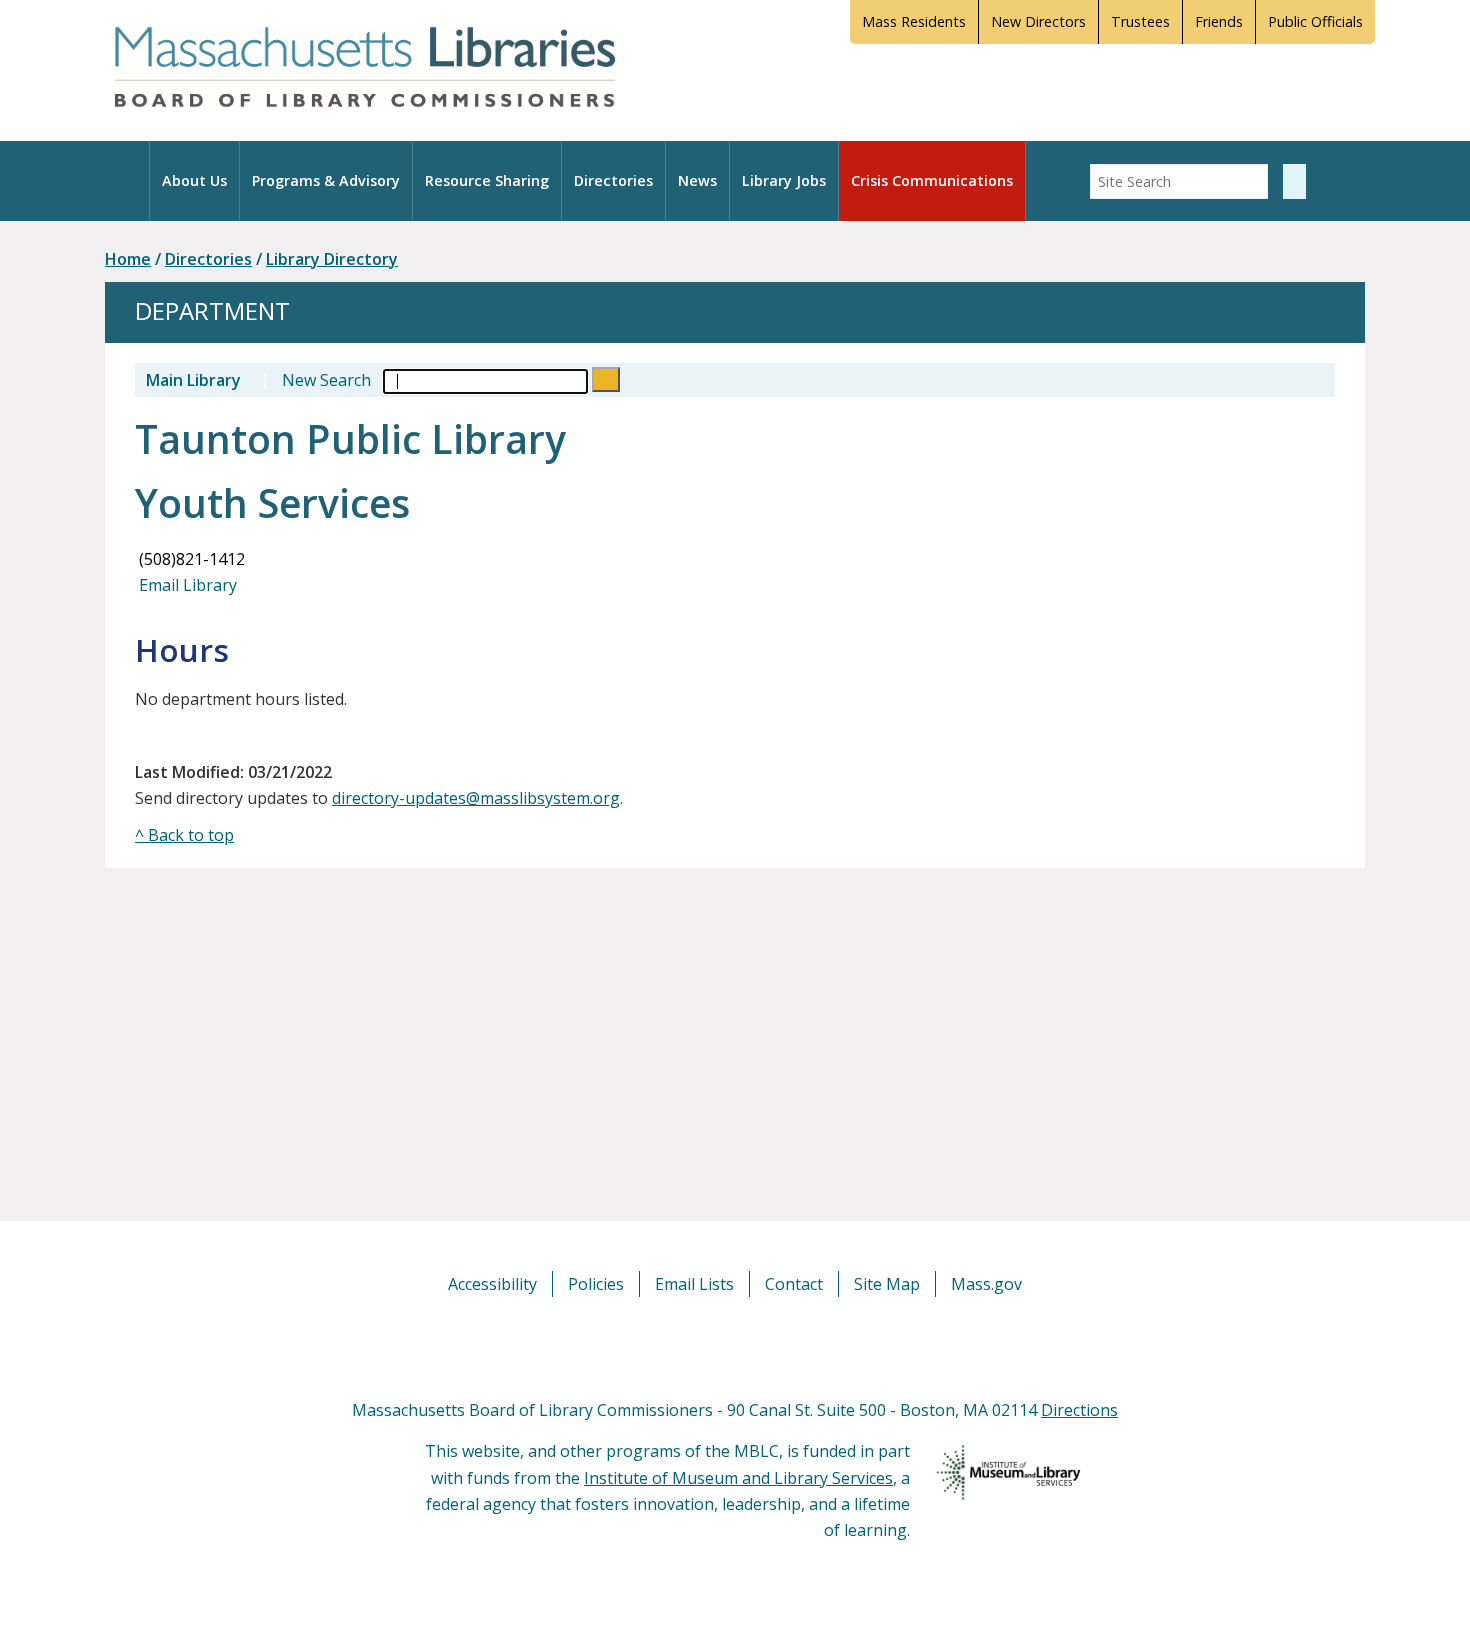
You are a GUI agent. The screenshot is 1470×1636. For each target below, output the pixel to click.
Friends (1219, 21)
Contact (794, 1284)
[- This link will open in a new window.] (757, 1346)
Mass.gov (986, 1284)
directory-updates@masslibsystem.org (476, 798)
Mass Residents (914, 21)
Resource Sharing (487, 180)
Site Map (887, 1284)
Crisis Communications (932, 180)
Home (128, 259)
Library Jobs (784, 180)
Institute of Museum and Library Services (738, 1478)
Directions (1079, 1410)
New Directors (1038, 21)
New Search (326, 380)
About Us (194, 180)
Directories (613, 180)
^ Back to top (184, 835)
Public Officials (1315, 21)
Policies (596, 1284)
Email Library (186, 585)
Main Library (193, 380)
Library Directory (332, 259)
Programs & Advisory (326, 180)
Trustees (1140, 21)
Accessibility (492, 1284)
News (697, 180)
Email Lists (694, 1284)
